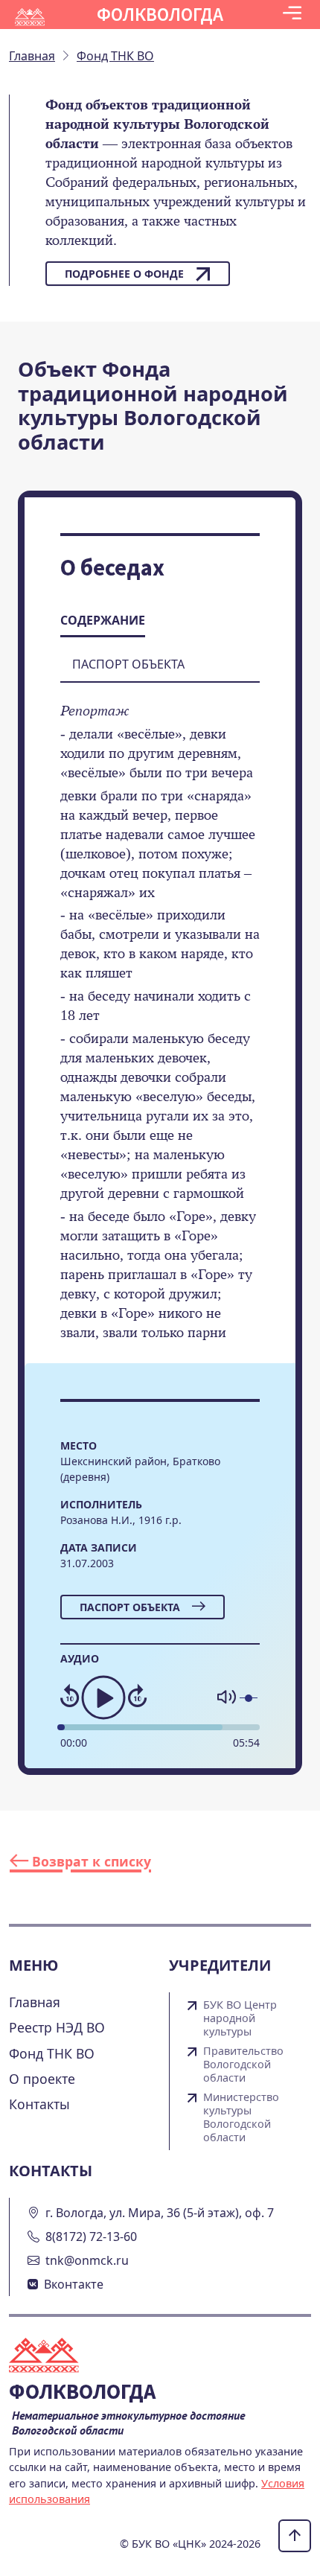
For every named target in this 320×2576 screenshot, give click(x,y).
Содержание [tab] (103, 620)
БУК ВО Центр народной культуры (240, 2018)
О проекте (42, 2079)
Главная (35, 2002)
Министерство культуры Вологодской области (241, 2117)
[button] (292, 15)
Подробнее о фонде (124, 274)
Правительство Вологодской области (243, 2065)
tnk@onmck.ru (87, 2260)
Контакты (39, 2104)
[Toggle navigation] (292, 15)
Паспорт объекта (130, 1607)
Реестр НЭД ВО (57, 2027)
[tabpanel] (160, 1032)
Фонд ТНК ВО (52, 2053)
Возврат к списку (90, 1861)
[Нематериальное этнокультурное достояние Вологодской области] (53, 2357)
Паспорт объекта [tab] (128, 664)
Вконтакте (74, 2284)
